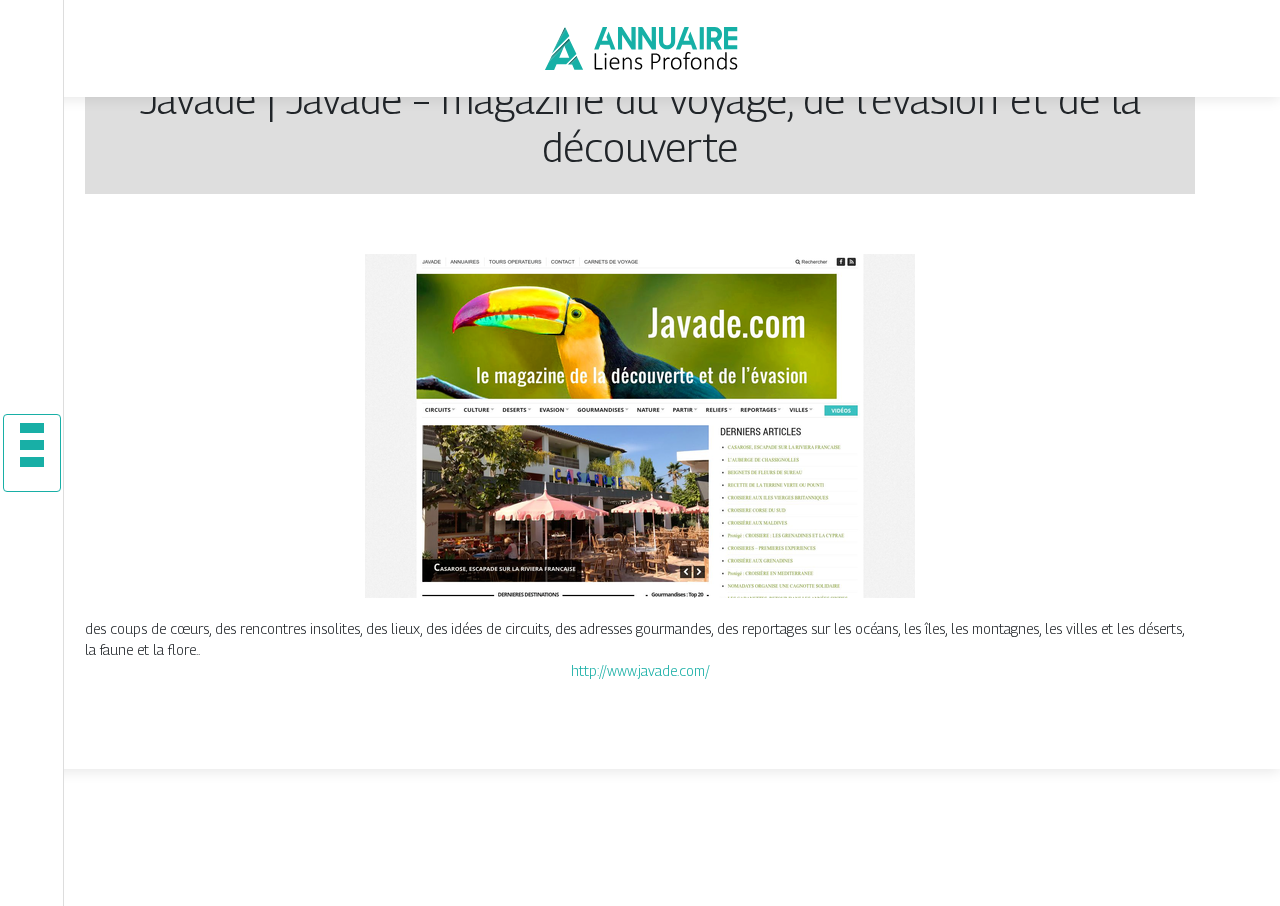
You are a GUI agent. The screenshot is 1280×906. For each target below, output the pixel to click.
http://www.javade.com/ (640, 670)
